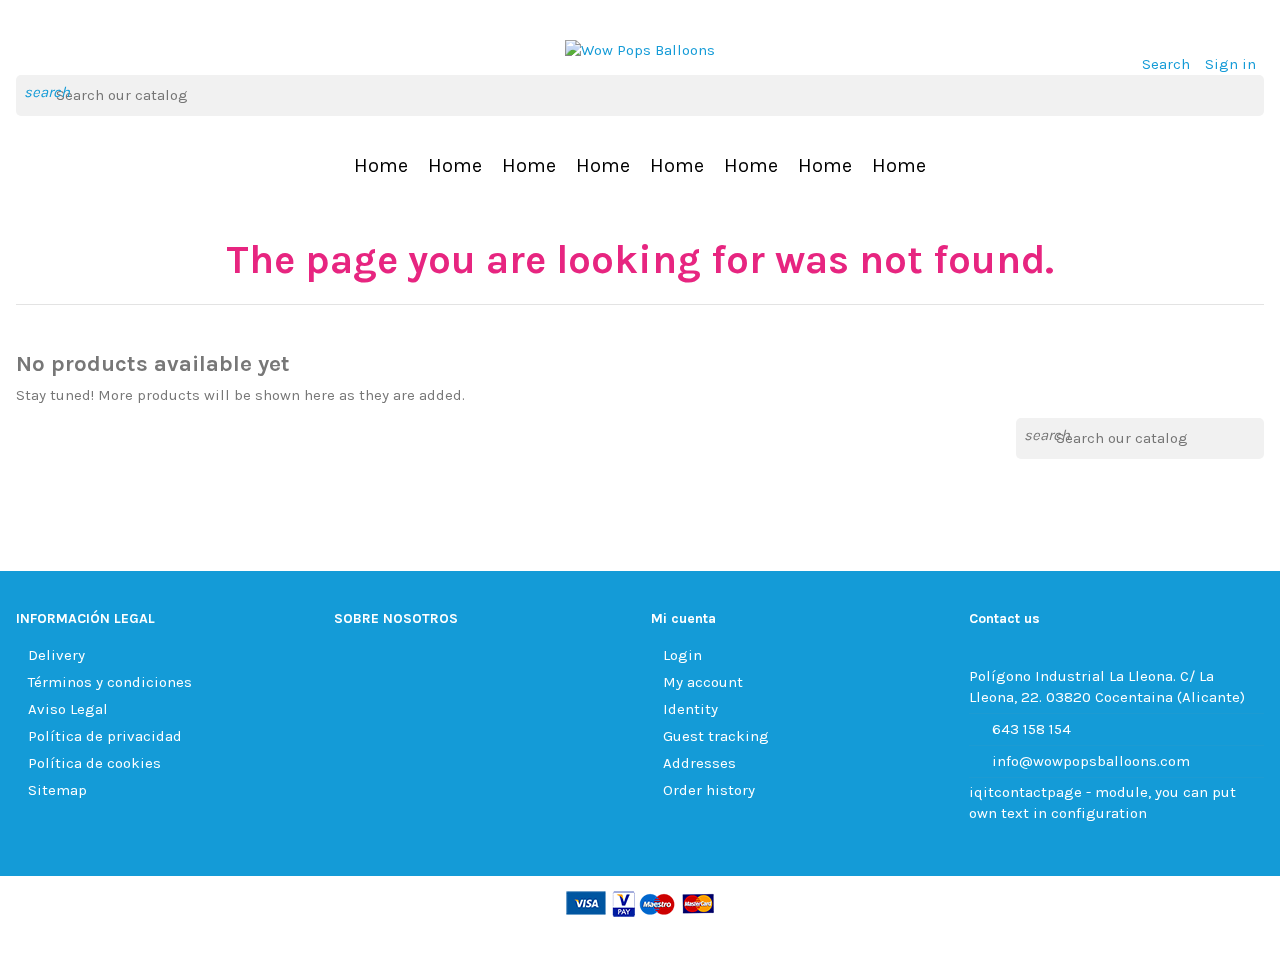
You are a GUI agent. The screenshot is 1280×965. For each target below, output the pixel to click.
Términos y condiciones (110, 682)
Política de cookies (94, 763)
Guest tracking (716, 736)
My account (703, 682)
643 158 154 (1031, 729)
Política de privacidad (105, 736)
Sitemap (57, 790)
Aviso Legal (68, 709)
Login (682, 655)
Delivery (56, 655)
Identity (690, 709)
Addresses (699, 763)
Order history (709, 790)
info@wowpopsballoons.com (1091, 761)
